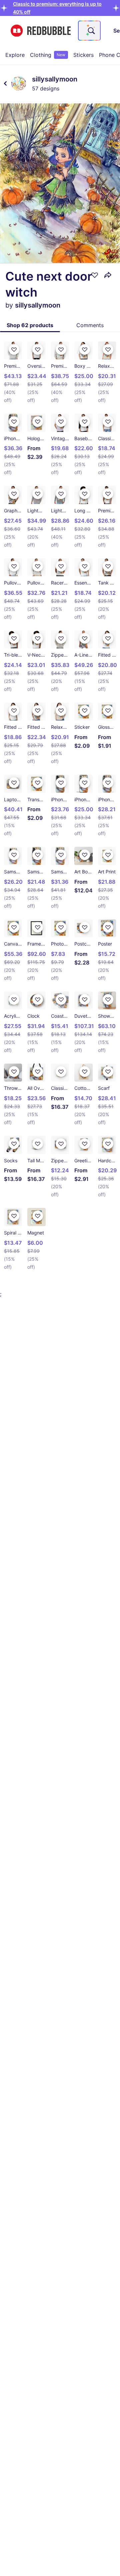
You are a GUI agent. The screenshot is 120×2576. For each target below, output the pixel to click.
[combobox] (89, 31)
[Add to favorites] (95, 275)
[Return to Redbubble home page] (41, 31)
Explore (15, 55)
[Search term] (91, 31)
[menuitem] (15, 55)
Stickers (83, 55)
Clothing (48, 55)
